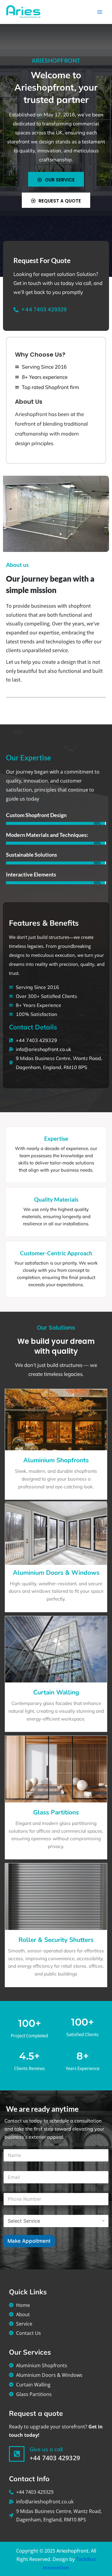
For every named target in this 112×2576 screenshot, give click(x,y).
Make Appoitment (29, 2241)
